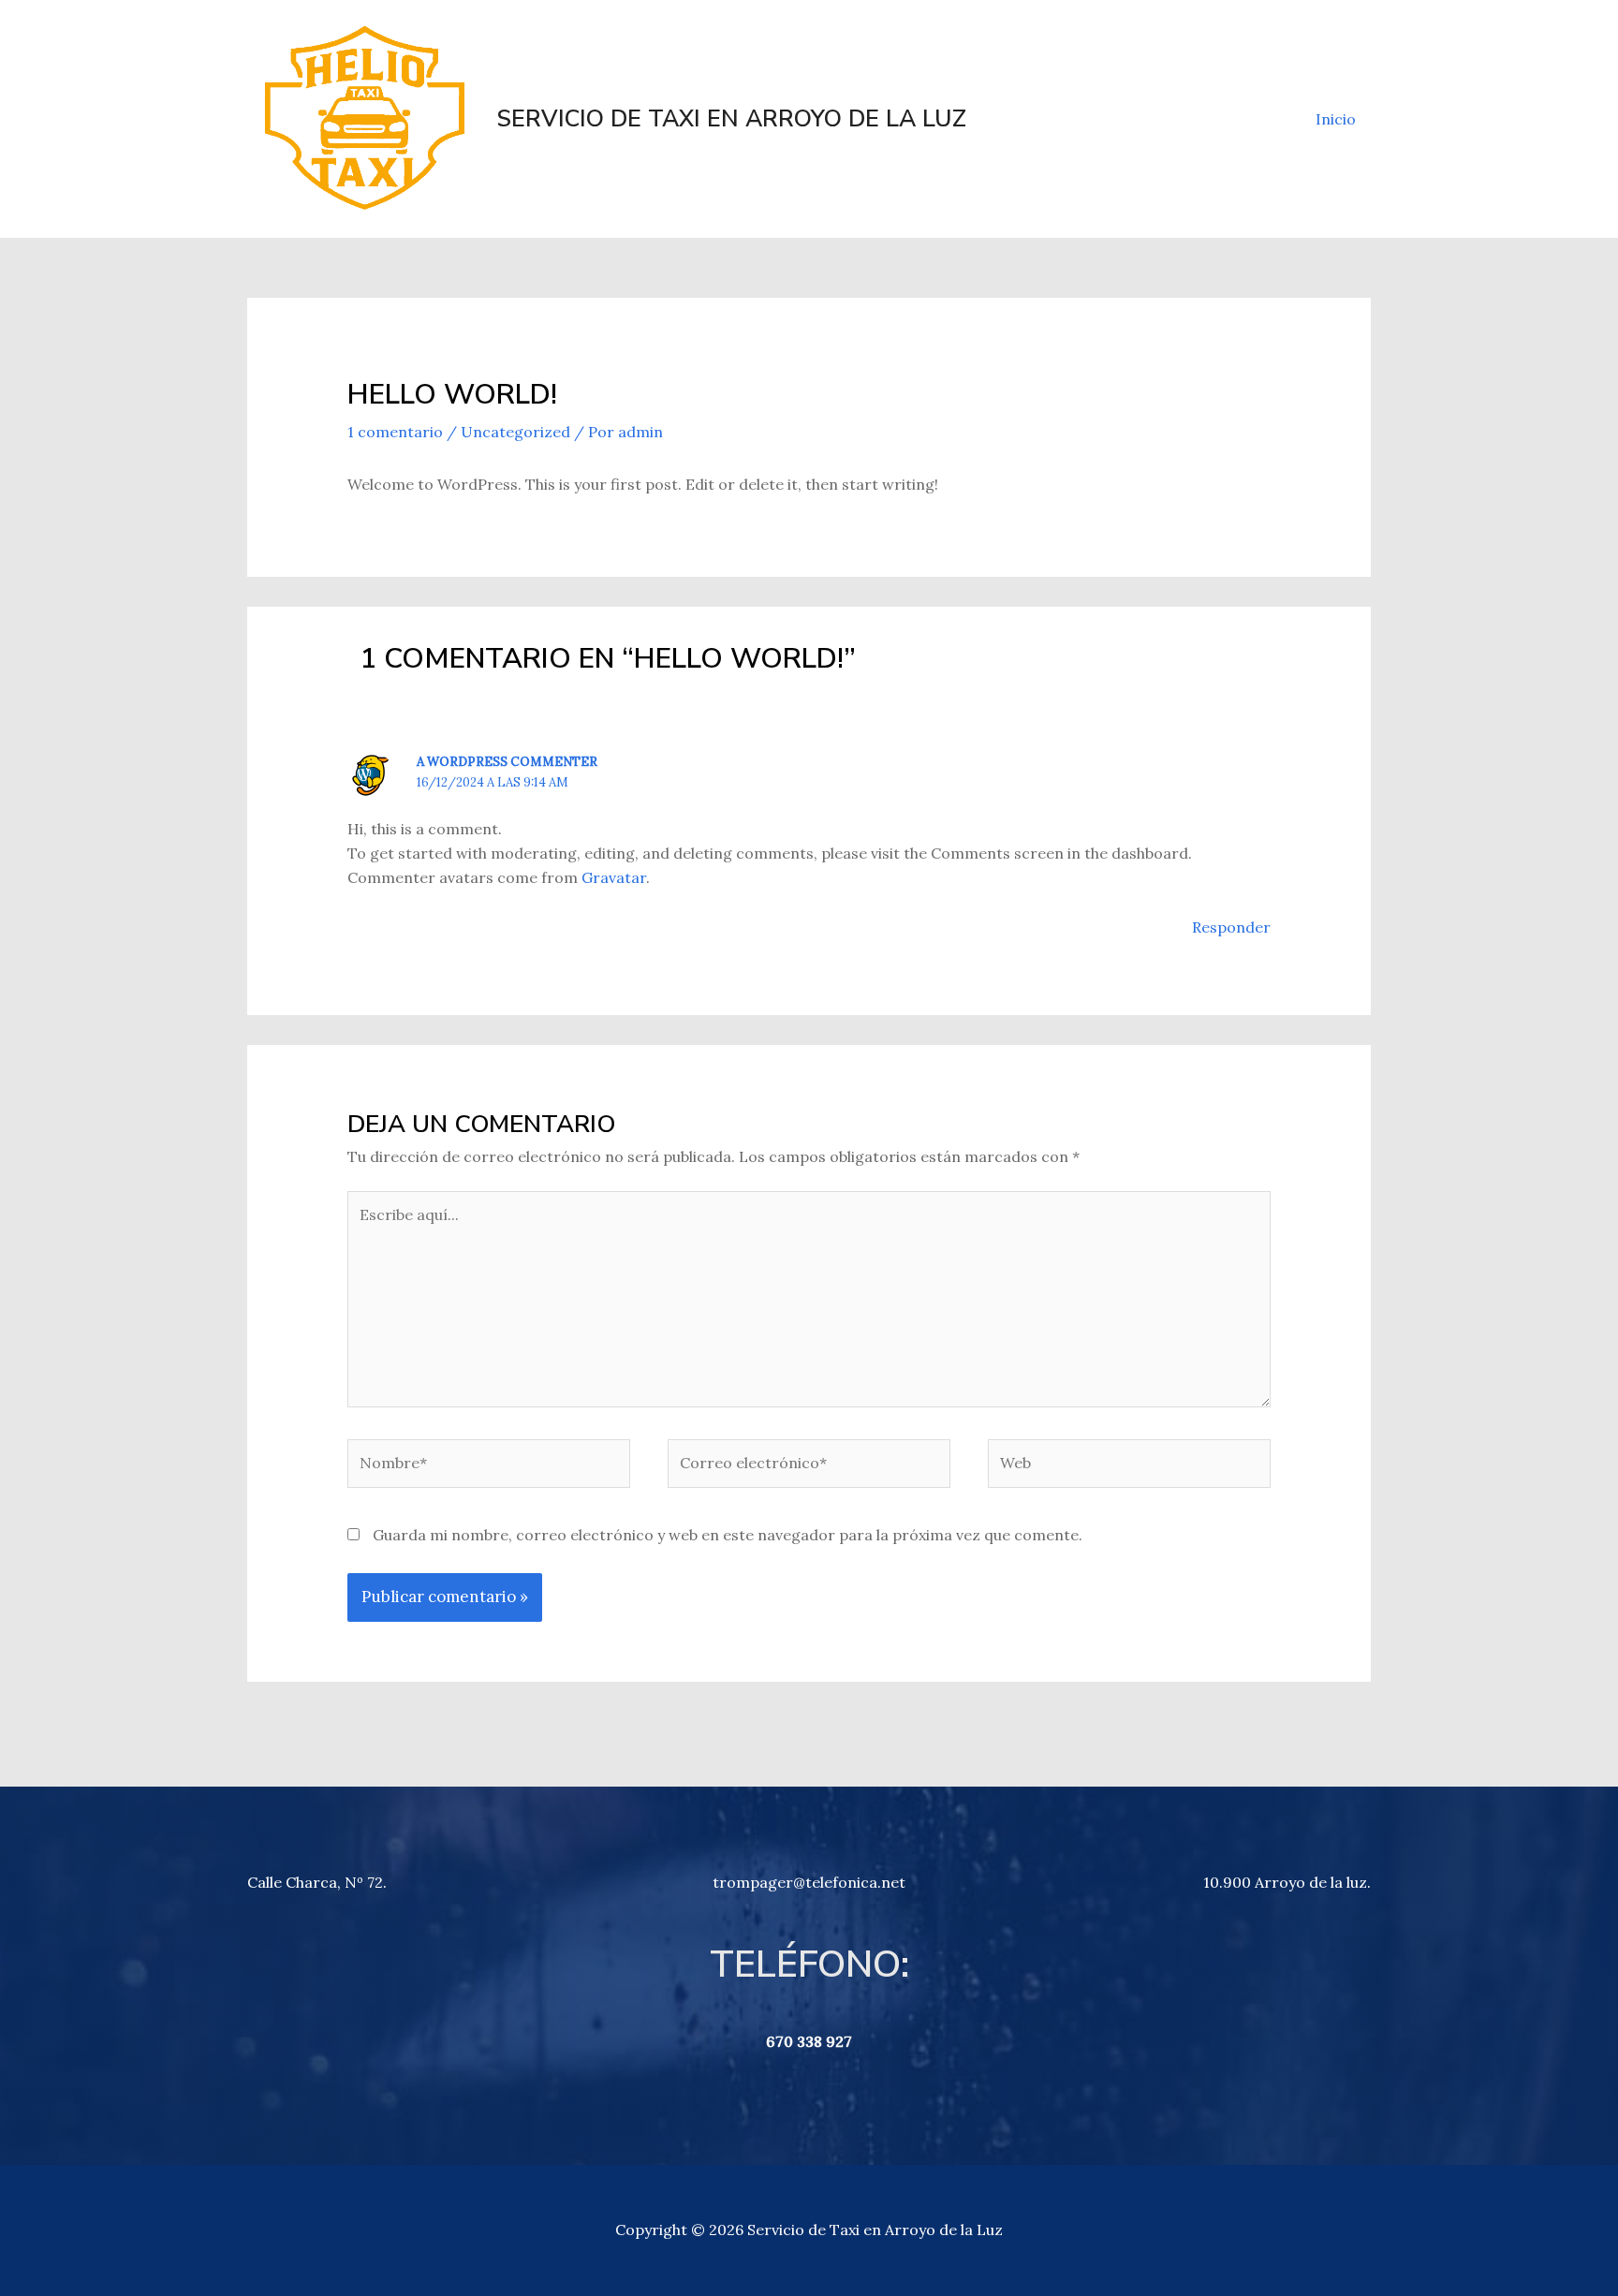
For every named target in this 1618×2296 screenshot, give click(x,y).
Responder (1231, 927)
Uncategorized (515, 432)
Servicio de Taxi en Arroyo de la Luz (731, 119)
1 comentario (395, 432)
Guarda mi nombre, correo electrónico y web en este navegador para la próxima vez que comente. (728, 1535)
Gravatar (614, 877)
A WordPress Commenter (507, 762)
